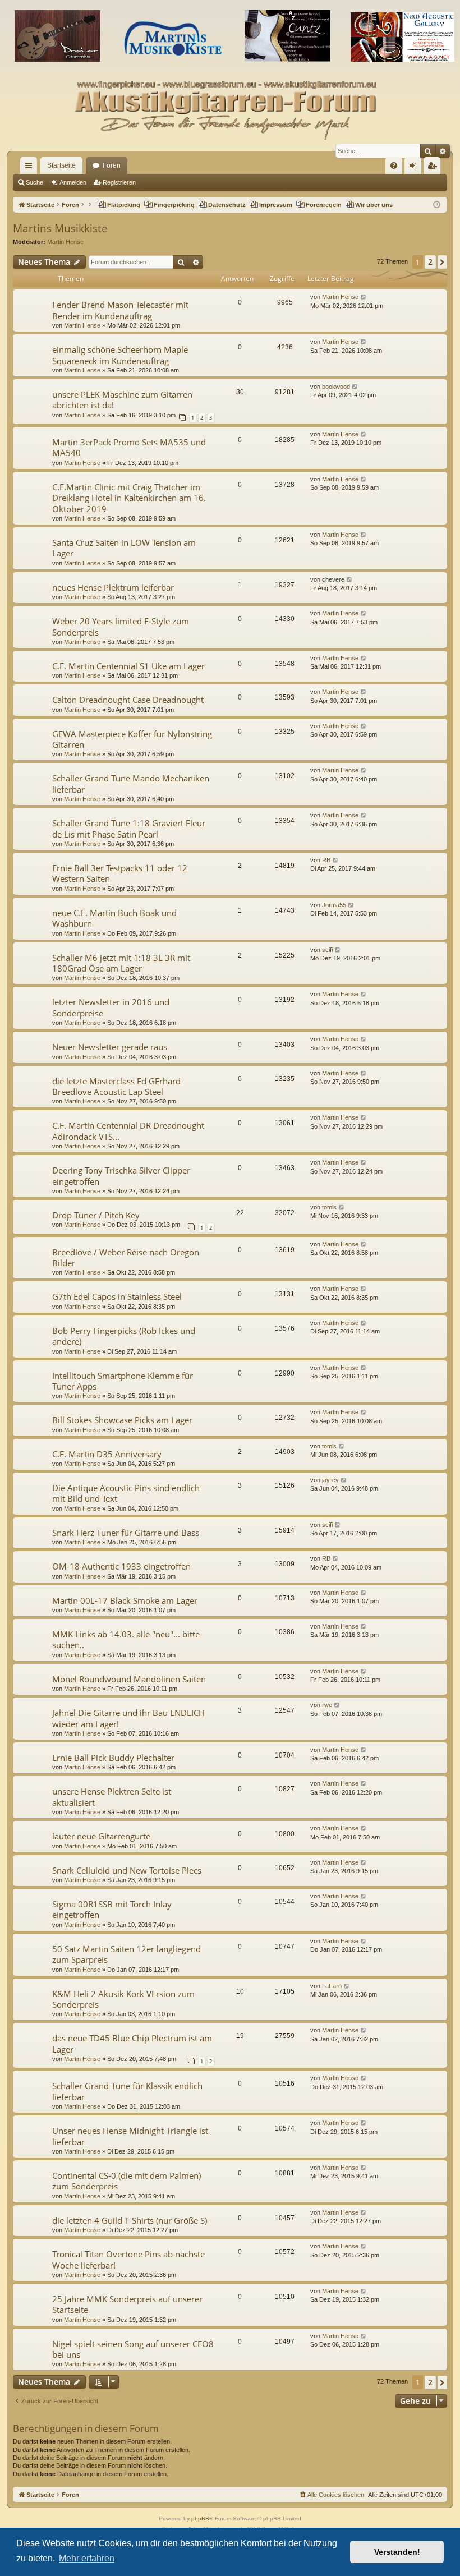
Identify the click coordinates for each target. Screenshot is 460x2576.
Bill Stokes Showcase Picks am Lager (122, 1420)
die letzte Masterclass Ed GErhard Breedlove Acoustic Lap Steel (116, 1086)
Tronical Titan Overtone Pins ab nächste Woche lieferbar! (128, 2259)
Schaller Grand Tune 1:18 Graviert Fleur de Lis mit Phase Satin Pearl (129, 828)
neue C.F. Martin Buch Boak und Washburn (114, 918)
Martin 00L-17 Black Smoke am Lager (125, 1600)
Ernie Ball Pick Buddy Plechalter (113, 1758)
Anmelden (73, 182)
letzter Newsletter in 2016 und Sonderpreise (111, 1007)
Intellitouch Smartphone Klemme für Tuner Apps (123, 1381)
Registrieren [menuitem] (434, 168)
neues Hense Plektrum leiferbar (113, 587)
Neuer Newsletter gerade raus (110, 1047)
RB (326, 860)
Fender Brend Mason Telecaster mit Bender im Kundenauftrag (120, 310)
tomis (329, 1207)
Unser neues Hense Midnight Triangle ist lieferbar (130, 2136)
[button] (442, 262)
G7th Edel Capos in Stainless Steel (117, 1296)
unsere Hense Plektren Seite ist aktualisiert (112, 1797)
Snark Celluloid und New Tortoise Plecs (127, 1870)
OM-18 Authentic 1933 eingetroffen (121, 1566)
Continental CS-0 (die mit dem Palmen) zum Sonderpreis (127, 2181)
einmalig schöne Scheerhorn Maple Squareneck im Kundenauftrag (120, 355)
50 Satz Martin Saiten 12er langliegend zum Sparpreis (127, 1954)
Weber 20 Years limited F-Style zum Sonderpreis (121, 626)
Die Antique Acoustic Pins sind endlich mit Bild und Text (126, 1493)
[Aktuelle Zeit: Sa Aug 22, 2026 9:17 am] (437, 205)
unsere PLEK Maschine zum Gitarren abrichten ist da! (122, 400)
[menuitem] (394, 165)
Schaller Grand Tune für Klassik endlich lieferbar (127, 2091)
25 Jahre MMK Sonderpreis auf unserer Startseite (127, 2304)
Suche (34, 182)
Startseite (61, 165)
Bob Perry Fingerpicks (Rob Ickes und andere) (124, 1336)
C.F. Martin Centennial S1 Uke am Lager (128, 666)
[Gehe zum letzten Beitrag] (364, 297)
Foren (112, 165)
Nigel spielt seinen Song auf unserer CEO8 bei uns (133, 2349)
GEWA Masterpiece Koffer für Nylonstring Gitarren (132, 739)
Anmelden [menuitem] (415, 168)
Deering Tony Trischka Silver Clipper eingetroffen (121, 1176)
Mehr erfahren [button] (87, 2558)
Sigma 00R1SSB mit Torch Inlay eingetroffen (112, 1909)
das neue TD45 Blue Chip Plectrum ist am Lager (132, 2043)
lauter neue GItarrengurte (101, 1836)
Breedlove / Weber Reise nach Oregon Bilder (126, 1257)
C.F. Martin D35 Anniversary (107, 1454)
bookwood (336, 387)
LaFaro (332, 1986)
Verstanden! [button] (397, 2552)
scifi (327, 950)
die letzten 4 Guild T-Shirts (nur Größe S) (130, 2220)
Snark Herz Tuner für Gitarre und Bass (126, 1533)
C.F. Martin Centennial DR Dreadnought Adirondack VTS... (128, 1131)
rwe (327, 1705)
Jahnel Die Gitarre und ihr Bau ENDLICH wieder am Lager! (128, 1718)
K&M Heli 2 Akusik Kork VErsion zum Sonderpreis (123, 1999)
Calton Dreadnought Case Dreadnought (128, 700)
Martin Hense (65, 242)
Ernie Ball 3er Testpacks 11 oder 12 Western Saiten (120, 873)
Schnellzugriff (31, 168)
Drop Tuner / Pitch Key (96, 1215)
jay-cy (330, 1480)
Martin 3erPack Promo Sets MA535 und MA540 (129, 447)
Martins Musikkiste (60, 228)
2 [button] (430, 262)
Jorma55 (334, 905)
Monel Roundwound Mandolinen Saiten (129, 1679)
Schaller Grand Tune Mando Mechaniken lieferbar (131, 783)
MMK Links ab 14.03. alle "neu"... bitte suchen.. (126, 1639)
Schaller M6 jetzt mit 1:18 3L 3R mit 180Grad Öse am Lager (121, 963)
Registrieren (119, 182)
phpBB (200, 2519)
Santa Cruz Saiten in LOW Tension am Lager (124, 548)
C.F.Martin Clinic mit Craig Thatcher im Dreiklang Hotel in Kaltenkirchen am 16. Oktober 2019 (129, 498)
